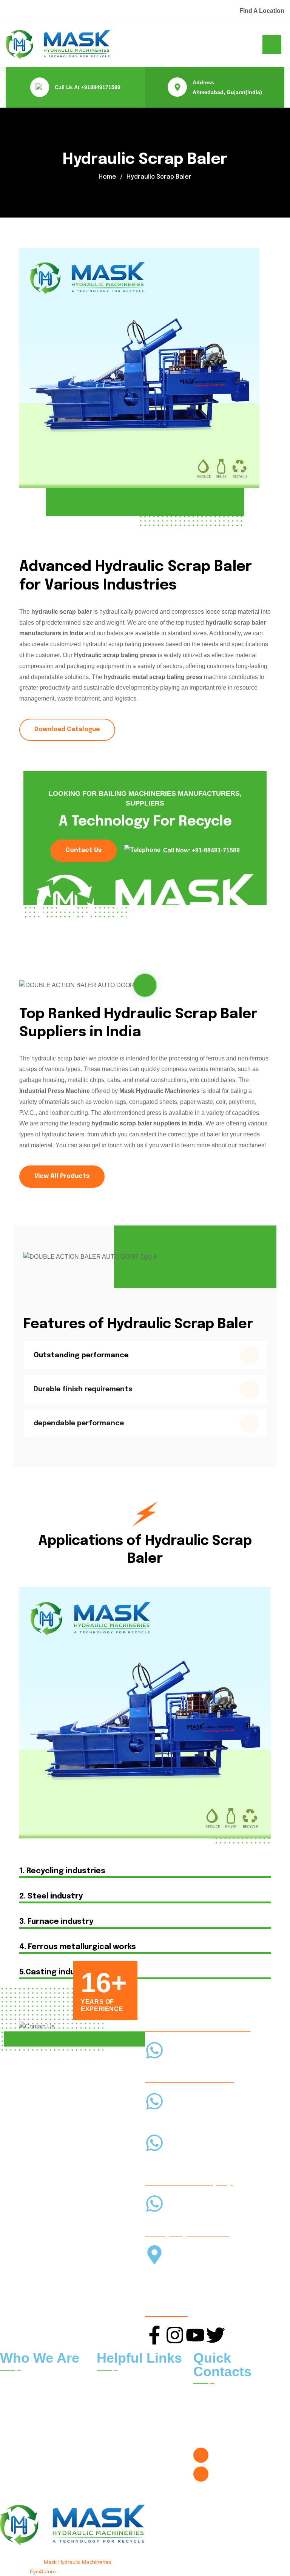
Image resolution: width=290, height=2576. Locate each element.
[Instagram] (175, 2335)
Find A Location (262, 11)
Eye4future (43, 2571)
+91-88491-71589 (216, 850)
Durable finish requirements (83, 1389)
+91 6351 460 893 (171, 2221)
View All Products (62, 1176)
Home (107, 177)
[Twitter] (216, 2335)
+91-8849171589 (166, 2068)
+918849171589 (101, 87)
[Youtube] (195, 2335)
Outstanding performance (81, 1355)
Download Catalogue (67, 729)
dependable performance (79, 1423)
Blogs (158, 2398)
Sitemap (113, 2432)
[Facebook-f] (154, 2335)
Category (163, 2415)
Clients (160, 2382)
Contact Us (83, 850)
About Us (115, 2398)
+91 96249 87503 (166, 2119)
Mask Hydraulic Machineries (77, 2562)
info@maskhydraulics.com (248, 2474)
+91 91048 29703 (166, 2160)
